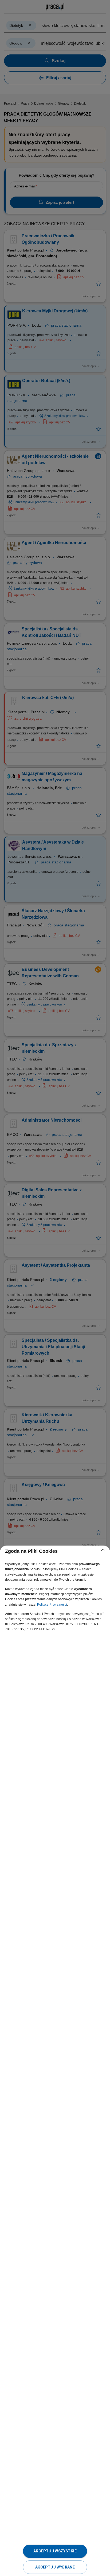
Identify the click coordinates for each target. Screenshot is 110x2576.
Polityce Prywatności (52, 1605)
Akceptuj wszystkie (55, 2551)
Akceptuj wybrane (55, 2567)
